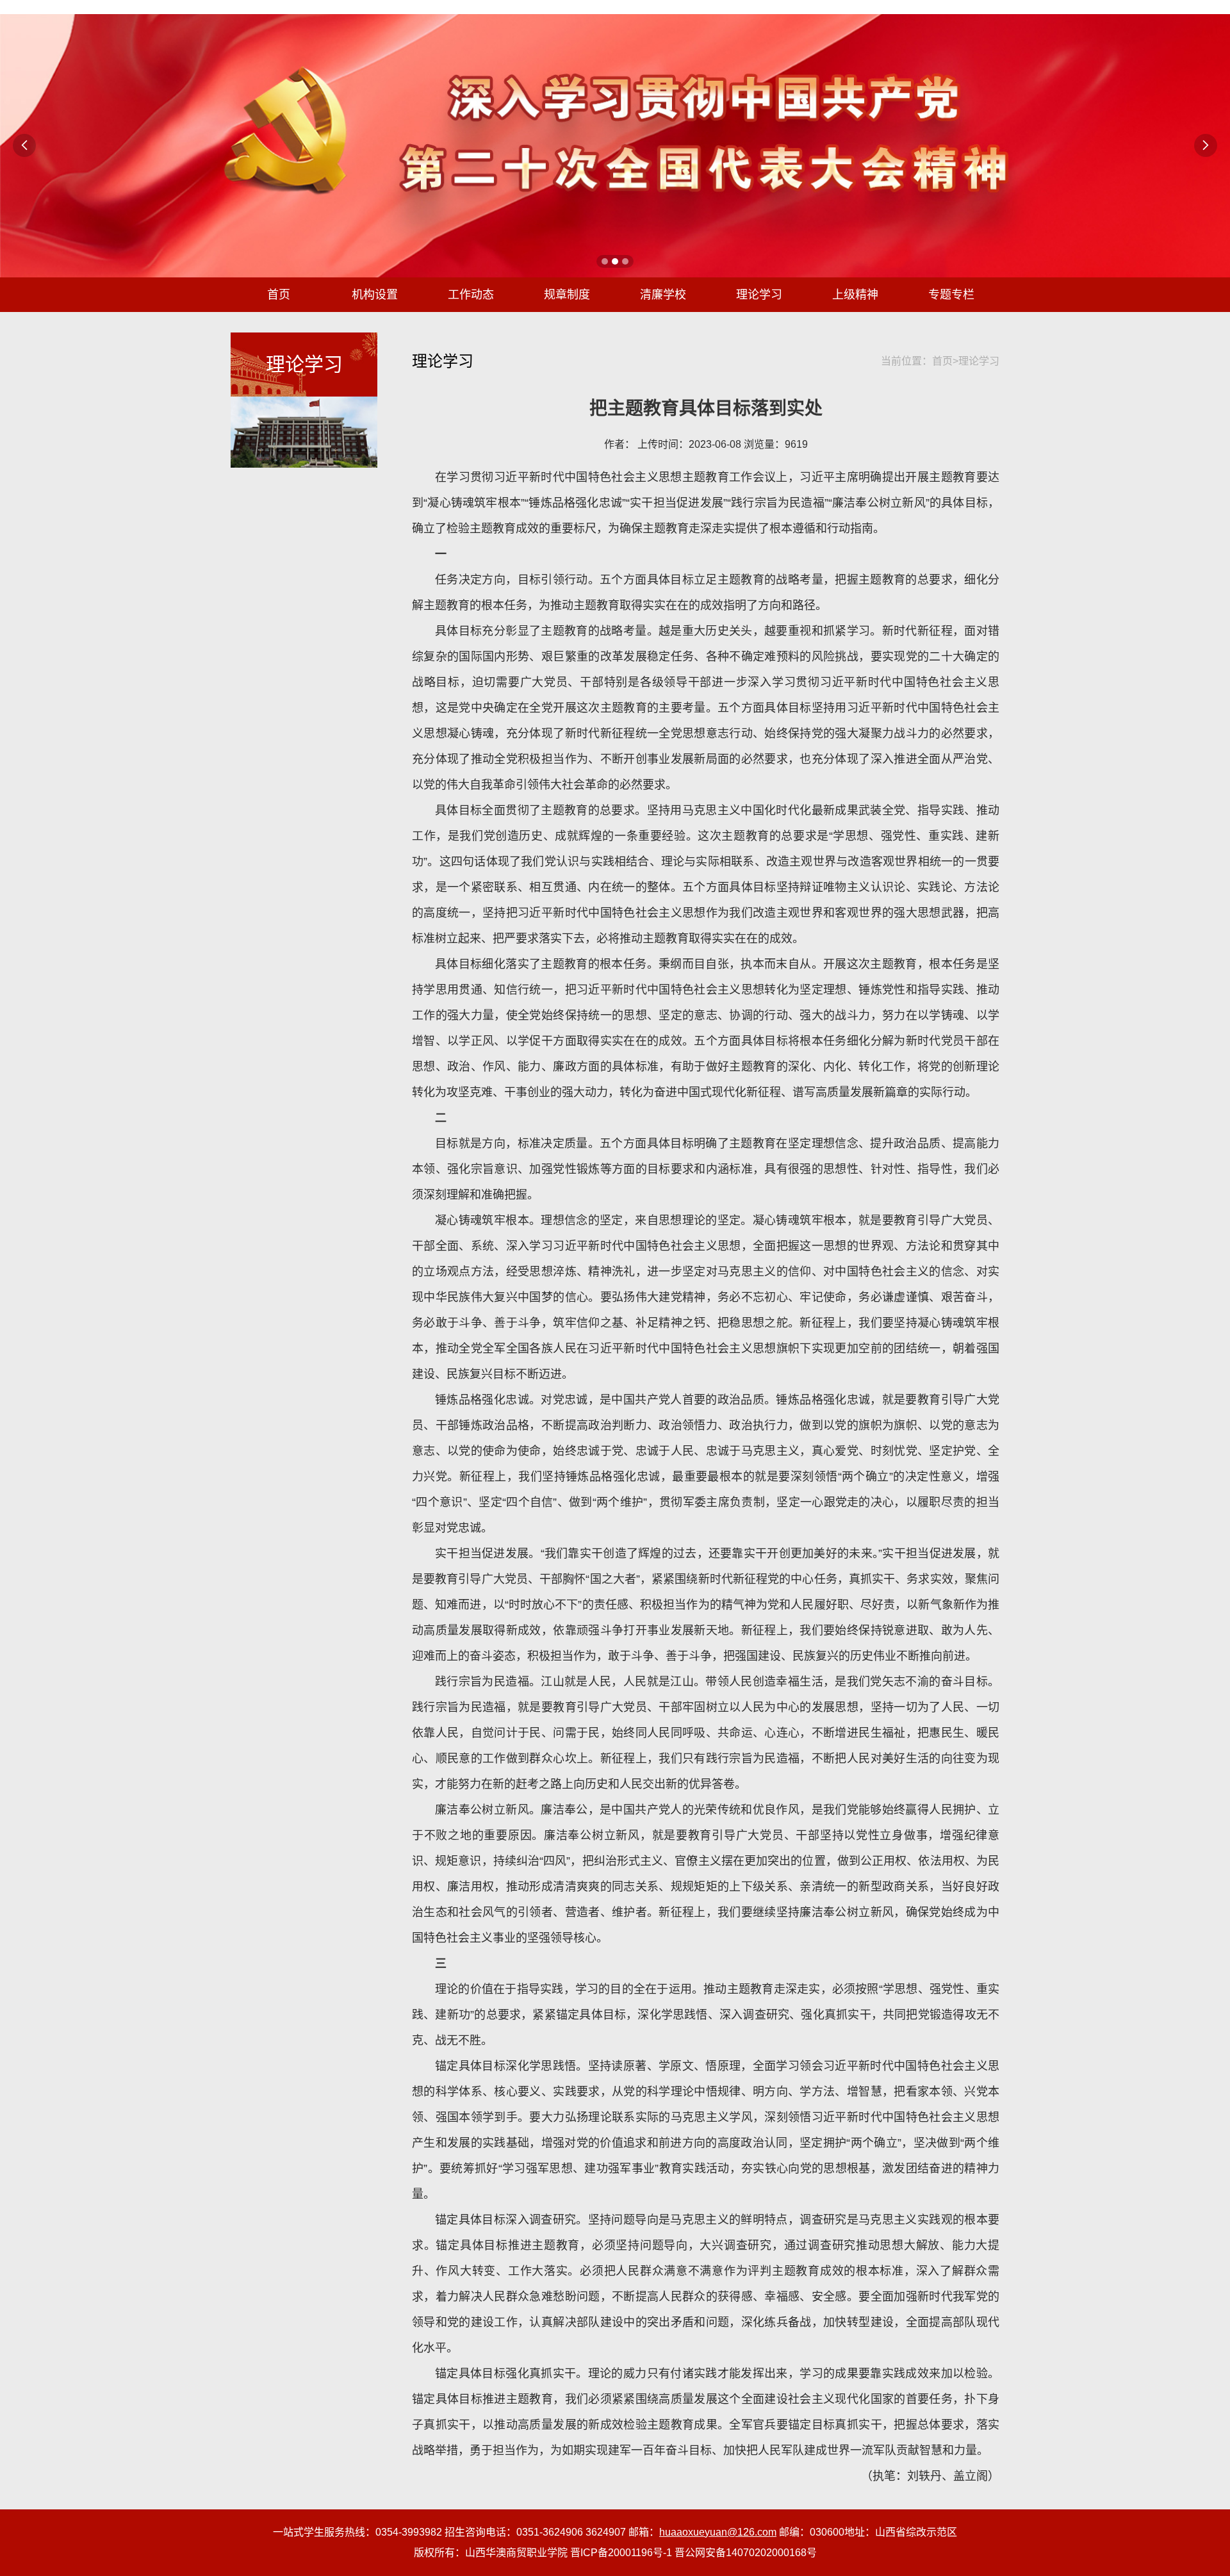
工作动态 (471, 295)
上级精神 (855, 295)
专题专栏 (951, 295)
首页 (279, 295)
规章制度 (567, 295)
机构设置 (375, 295)
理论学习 (759, 295)
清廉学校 (663, 295)
